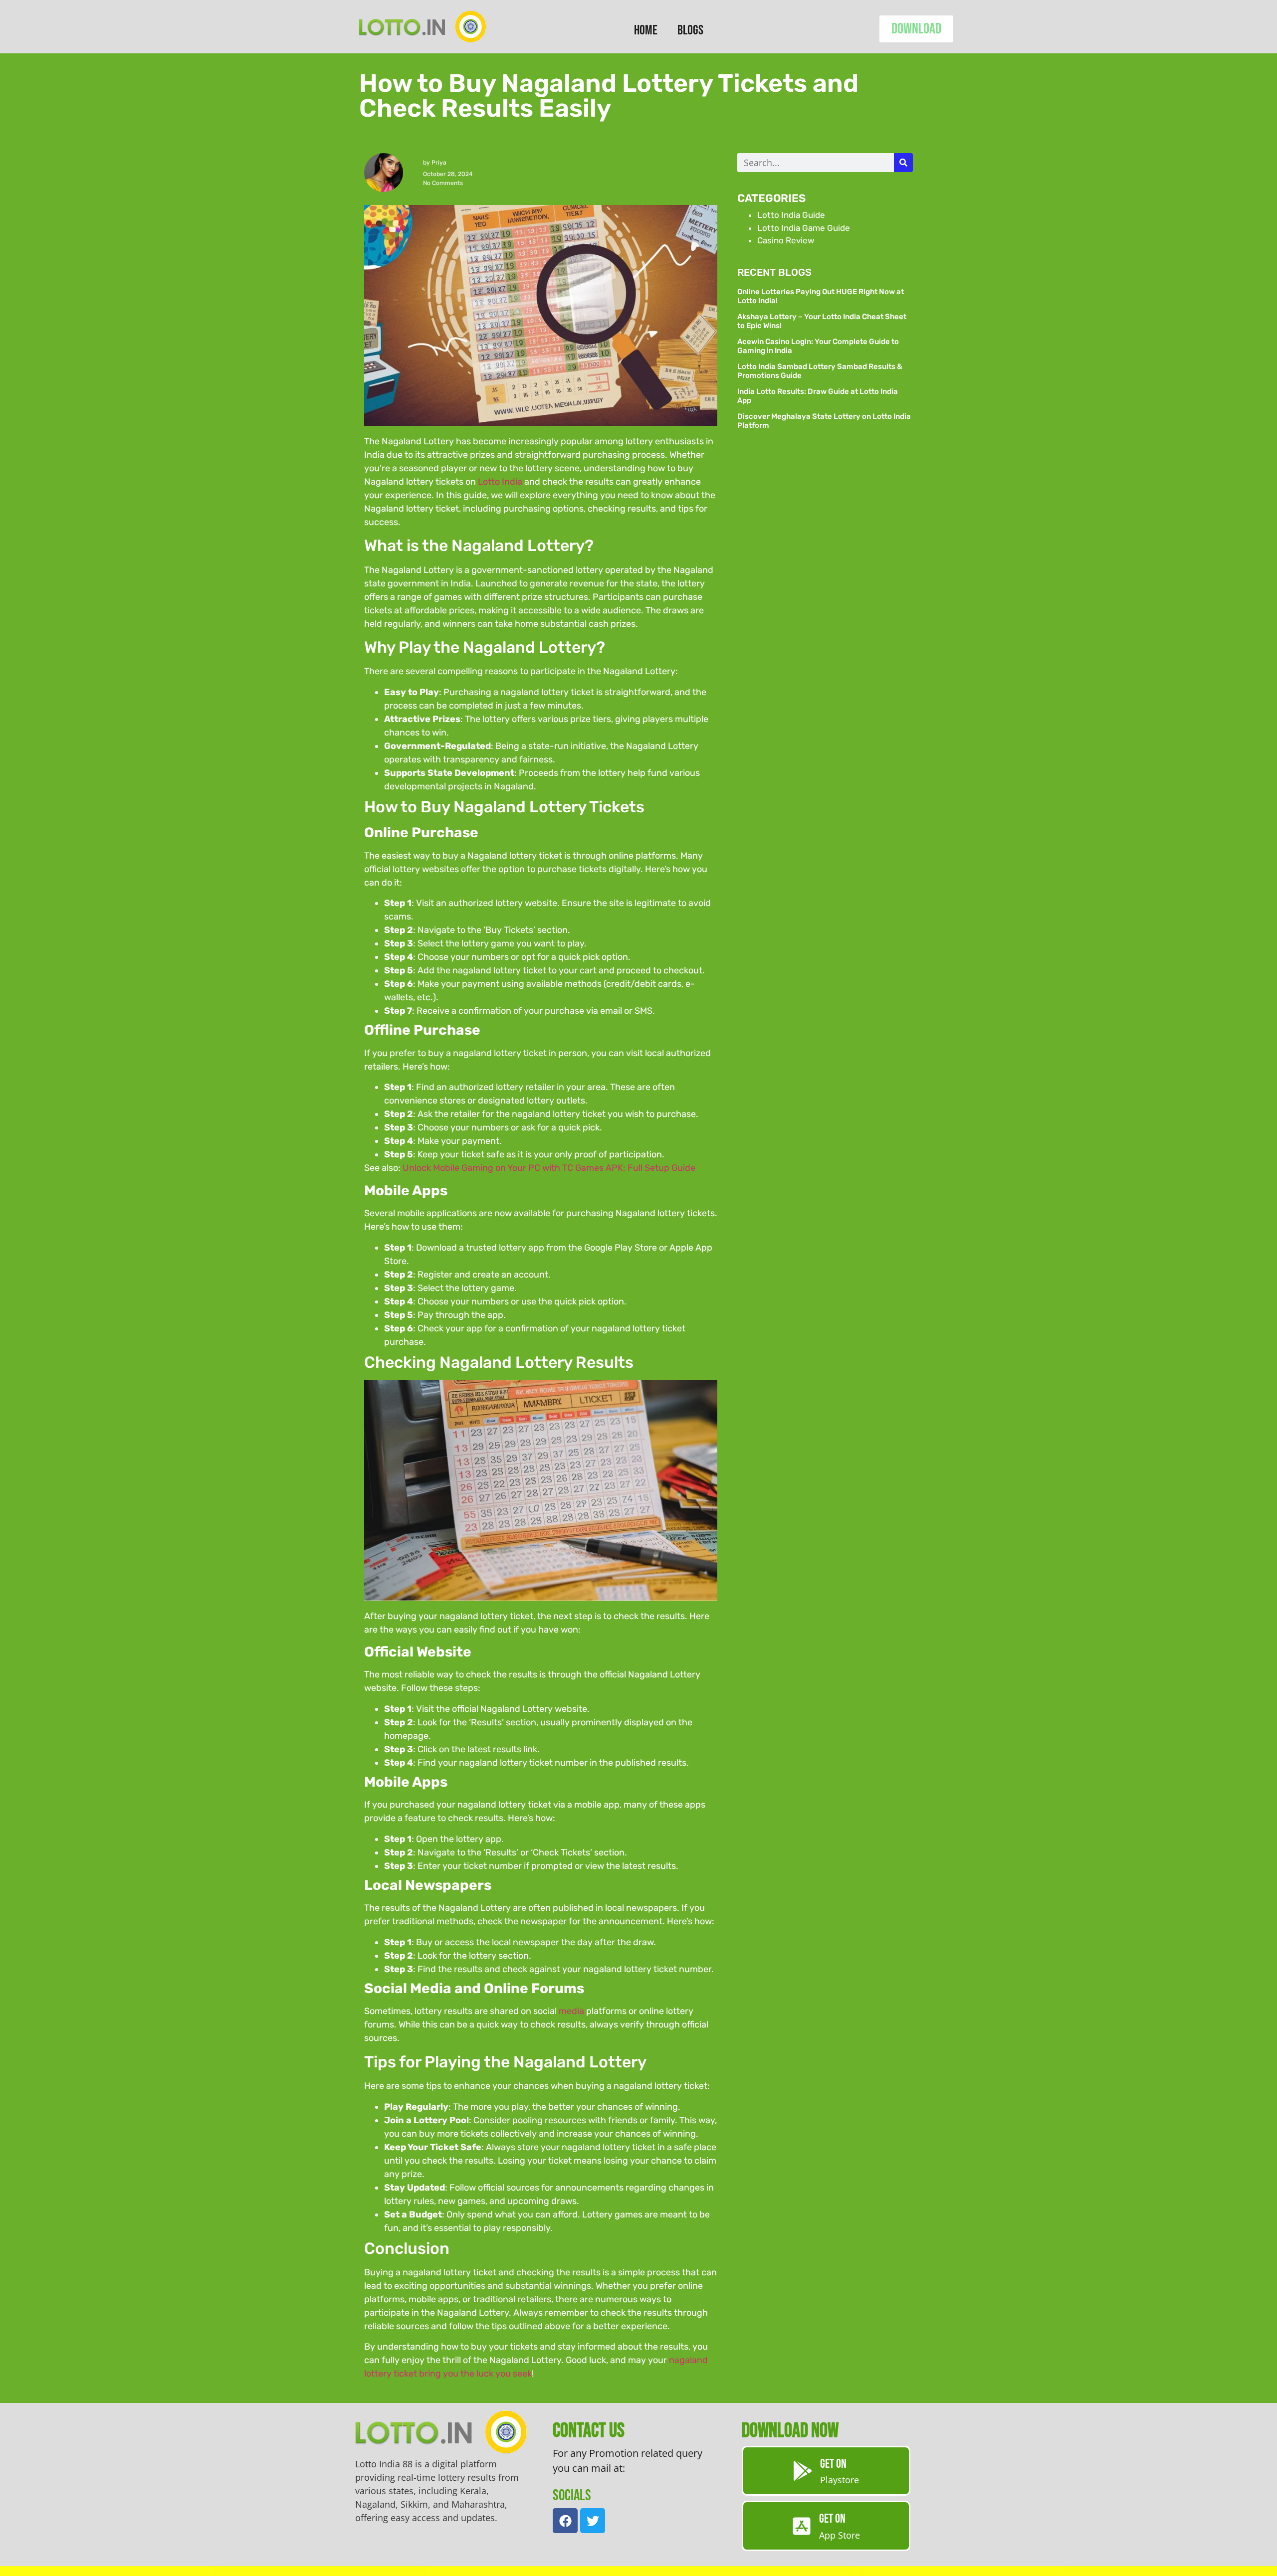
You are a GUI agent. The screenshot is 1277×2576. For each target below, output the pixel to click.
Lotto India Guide (791, 215)
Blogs (690, 30)
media (571, 2011)
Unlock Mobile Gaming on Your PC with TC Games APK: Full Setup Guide (549, 1168)
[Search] (903, 163)
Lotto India (500, 482)
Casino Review (786, 240)
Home (646, 30)
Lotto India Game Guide (804, 228)
